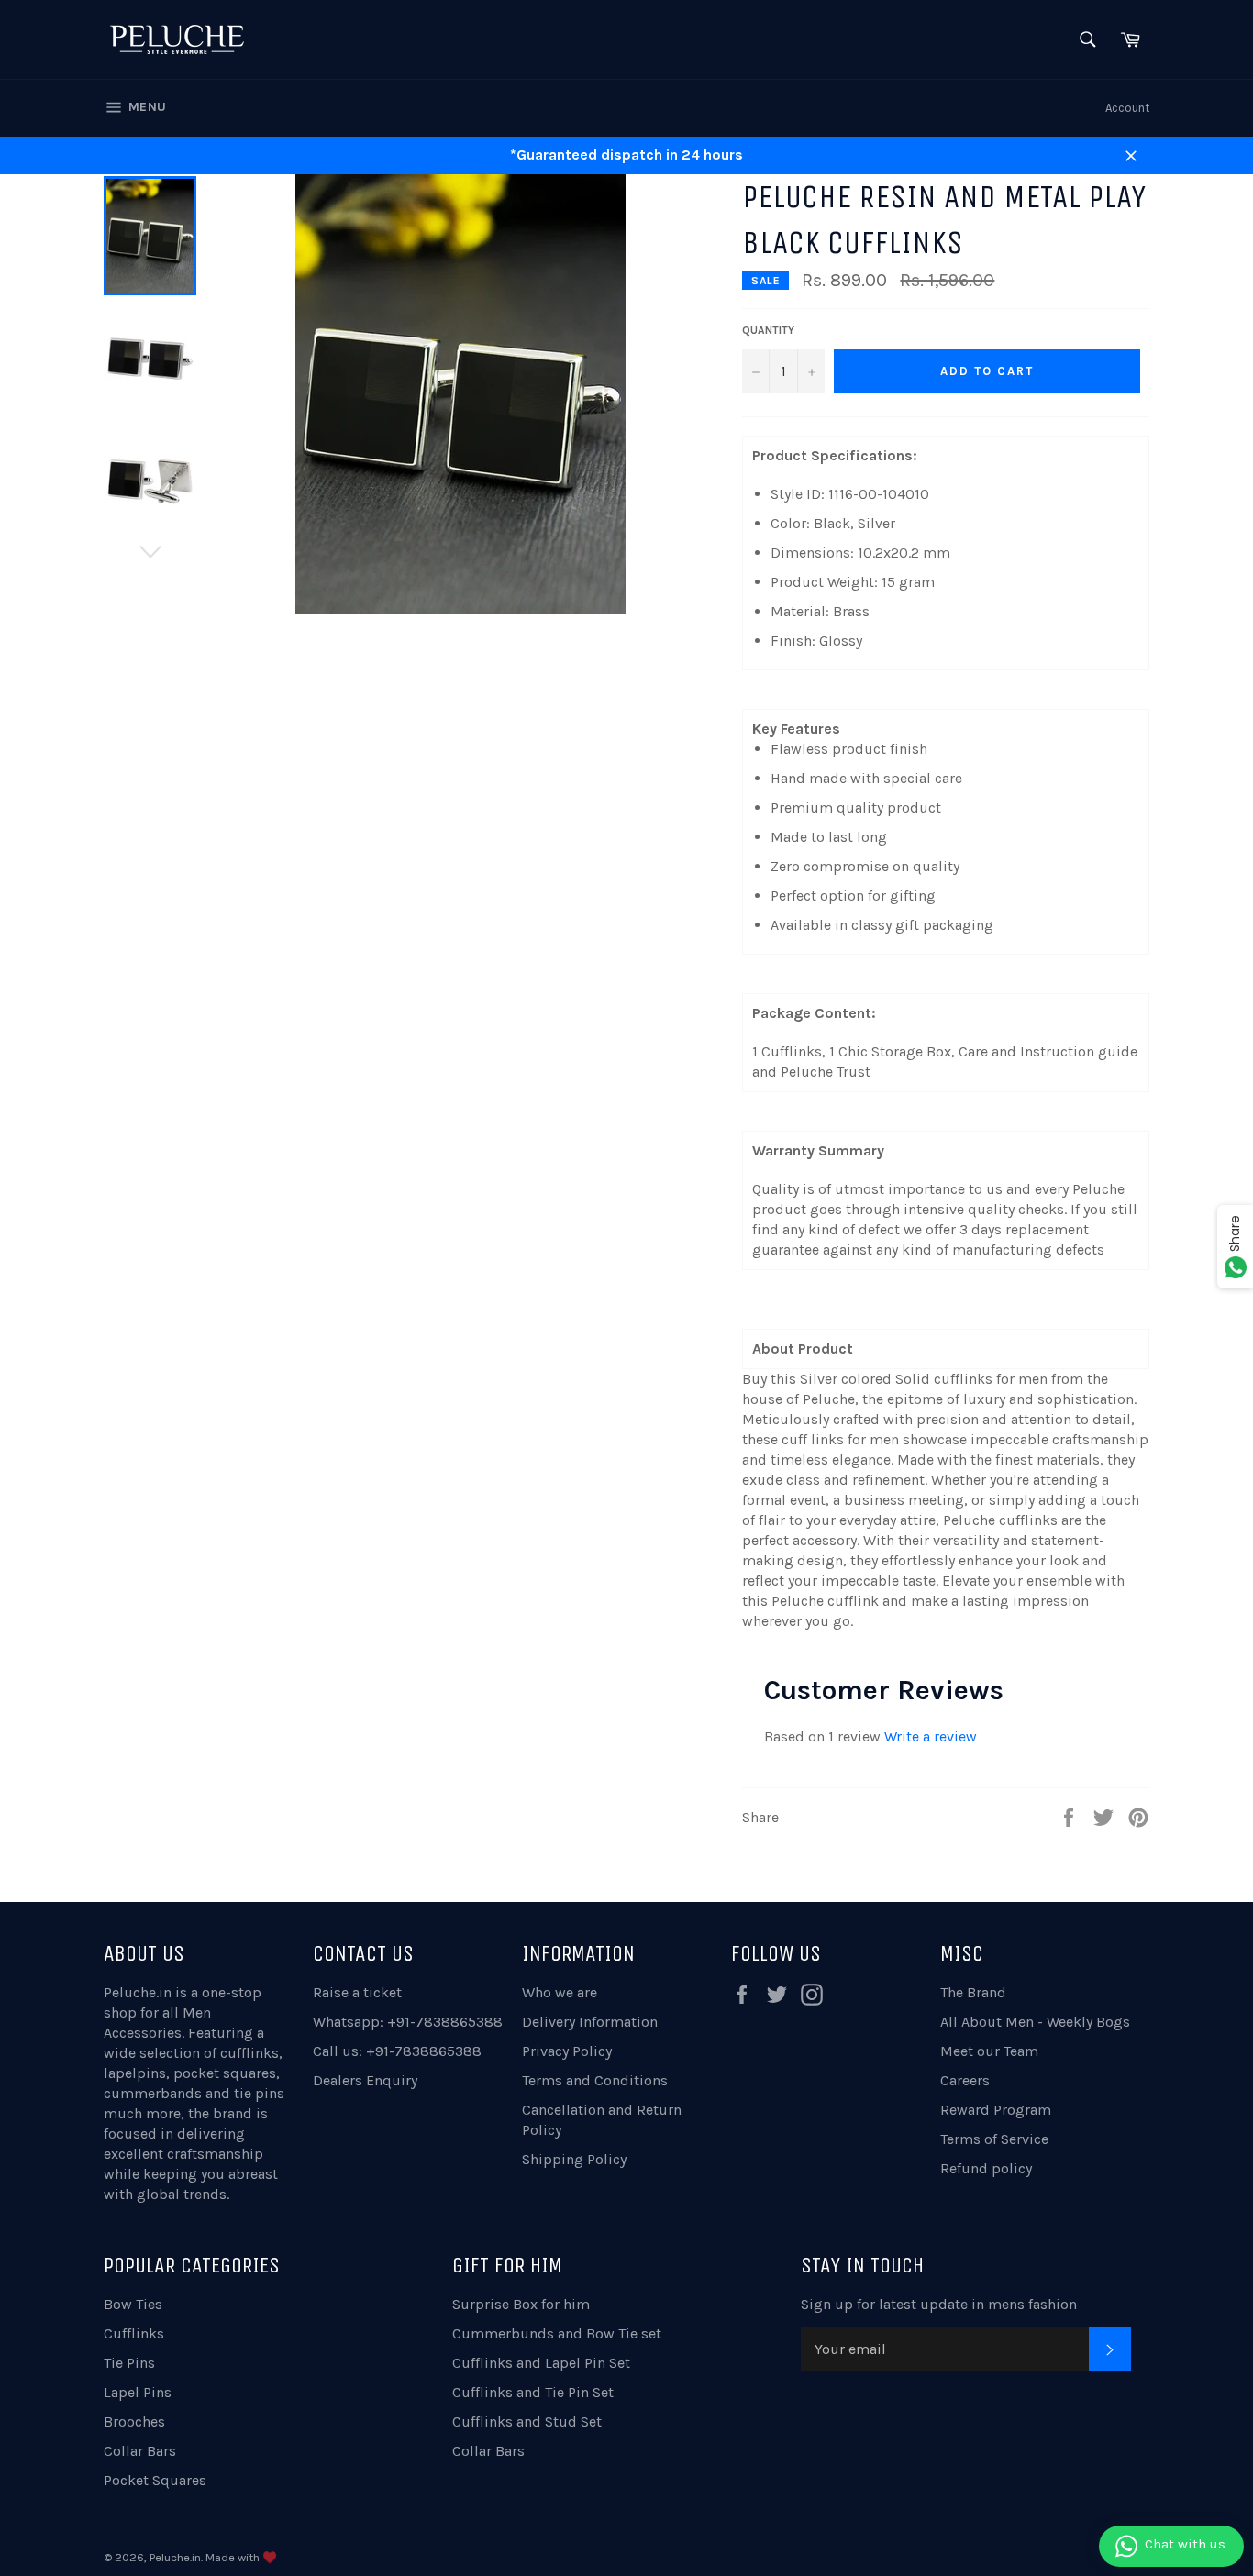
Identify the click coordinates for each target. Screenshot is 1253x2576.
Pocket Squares (155, 2480)
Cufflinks (134, 2333)
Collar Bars (140, 2451)
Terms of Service (994, 2139)
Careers (965, 2080)
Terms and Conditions (595, 2080)
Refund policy (986, 2168)
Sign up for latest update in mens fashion (939, 2304)
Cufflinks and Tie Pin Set (533, 2392)
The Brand (973, 1992)
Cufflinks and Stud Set (527, 2421)
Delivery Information (590, 2022)
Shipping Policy (574, 2159)
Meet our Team (989, 2051)
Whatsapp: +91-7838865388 (408, 2022)
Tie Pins (129, 2363)
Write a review (931, 1736)
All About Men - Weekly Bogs (1035, 2022)
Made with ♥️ (241, 2557)
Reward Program (996, 2110)
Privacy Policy (567, 2051)
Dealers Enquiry (365, 2080)
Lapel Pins (138, 2392)
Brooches (134, 2421)
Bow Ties (133, 2304)
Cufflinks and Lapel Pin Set (541, 2363)
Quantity (768, 330)
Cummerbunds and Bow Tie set (557, 2333)
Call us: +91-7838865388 (397, 2051)
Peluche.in (138, 1992)
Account (1127, 108)
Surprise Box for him (521, 2304)
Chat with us (1185, 2544)
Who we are (560, 1992)
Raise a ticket (357, 1992)
